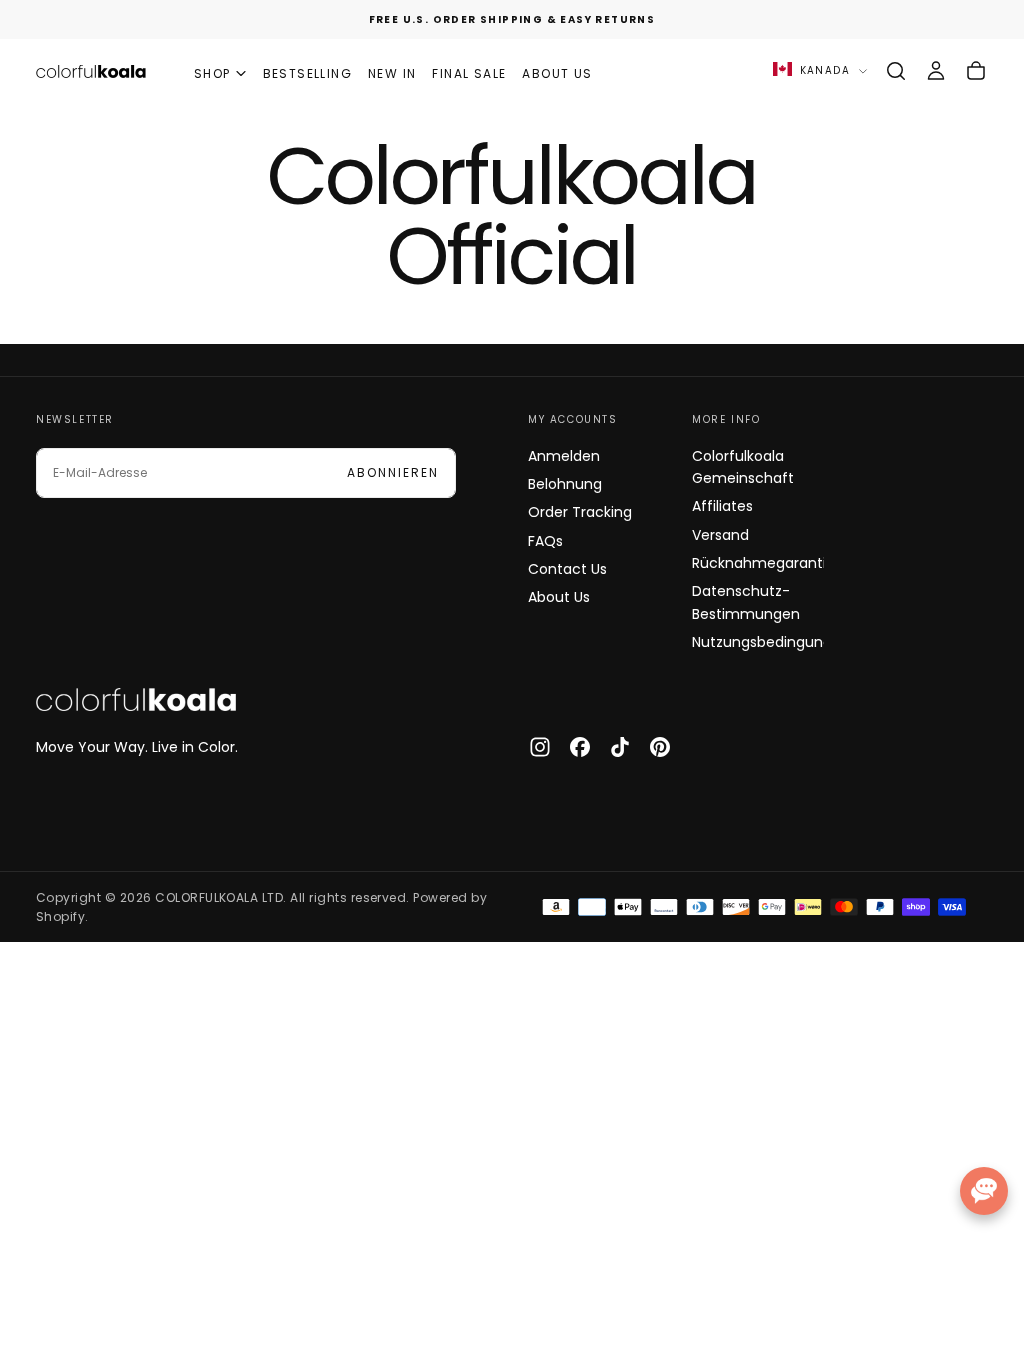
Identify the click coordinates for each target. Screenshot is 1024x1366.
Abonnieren (393, 472)
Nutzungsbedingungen (758, 642)
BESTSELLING (307, 73)
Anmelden (564, 456)
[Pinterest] (660, 747)
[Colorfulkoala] (136, 700)
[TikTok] (620, 747)
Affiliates (722, 506)
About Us (559, 597)
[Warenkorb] (976, 71)
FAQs (545, 541)
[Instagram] (540, 747)
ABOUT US (557, 73)
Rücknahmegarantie (758, 563)
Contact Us (567, 569)
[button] (896, 71)
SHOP (212, 73)
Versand (720, 535)
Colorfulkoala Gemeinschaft (743, 467)
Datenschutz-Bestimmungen (746, 602)
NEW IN (392, 73)
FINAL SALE (469, 73)
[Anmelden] (936, 71)
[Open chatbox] (984, 1191)
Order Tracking (580, 512)
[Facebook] (580, 747)
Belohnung (565, 484)
